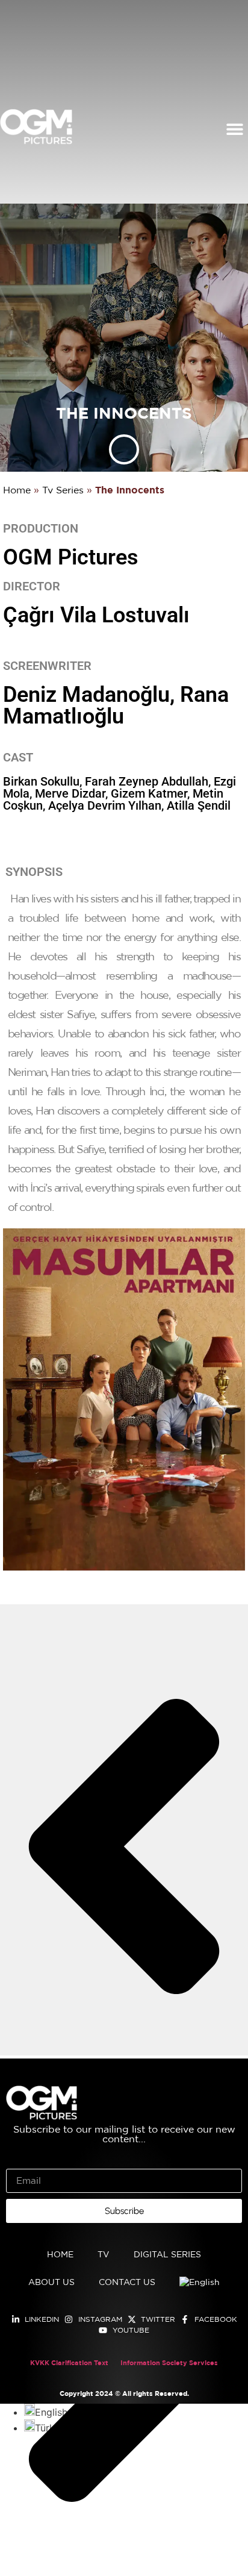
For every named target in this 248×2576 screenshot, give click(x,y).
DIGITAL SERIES (167, 2255)
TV (104, 2255)
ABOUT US (51, 2283)
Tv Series (63, 491)
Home (17, 491)
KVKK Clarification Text (69, 2363)
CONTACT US (127, 2283)
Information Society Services (169, 2363)
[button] (234, 129)
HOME (60, 2255)
